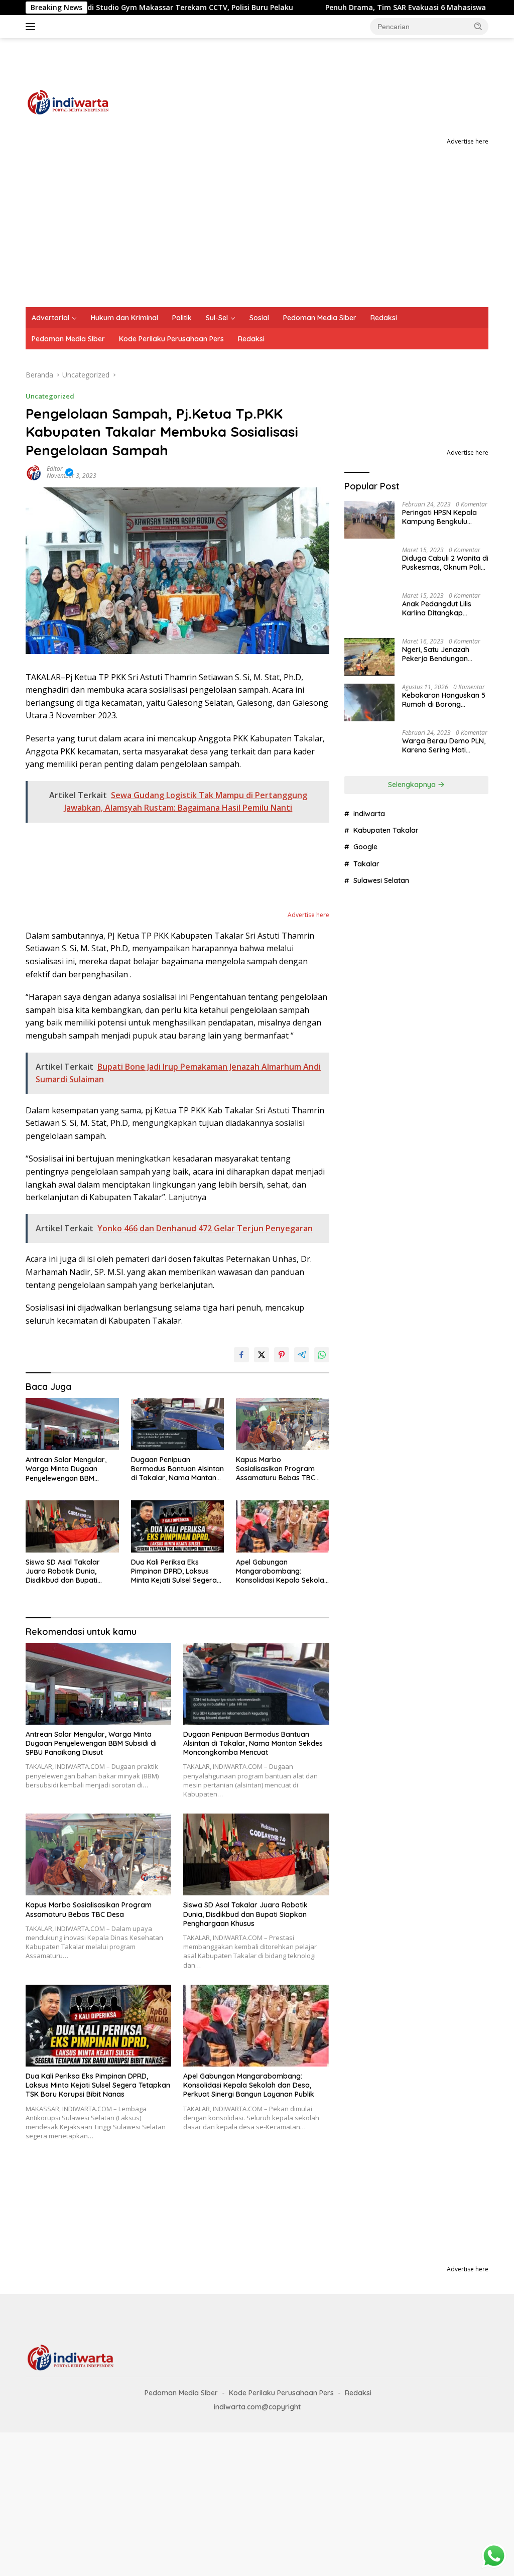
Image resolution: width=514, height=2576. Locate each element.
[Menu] (32, 27)
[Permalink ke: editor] (34, 472)
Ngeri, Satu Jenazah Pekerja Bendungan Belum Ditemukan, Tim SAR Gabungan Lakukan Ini (442, 654)
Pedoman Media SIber (68, 339)
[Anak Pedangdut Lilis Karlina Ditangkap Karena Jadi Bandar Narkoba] (369, 611)
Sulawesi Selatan (381, 880)
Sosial (259, 318)
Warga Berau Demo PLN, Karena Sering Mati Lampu (444, 745)
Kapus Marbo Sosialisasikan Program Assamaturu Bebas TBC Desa (276, 1469)
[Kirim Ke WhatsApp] (322, 1355)
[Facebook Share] (241, 1355)
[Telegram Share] (302, 1355)
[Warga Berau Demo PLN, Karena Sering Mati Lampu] (369, 748)
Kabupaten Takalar (386, 830)
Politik (182, 318)
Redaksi (384, 318)
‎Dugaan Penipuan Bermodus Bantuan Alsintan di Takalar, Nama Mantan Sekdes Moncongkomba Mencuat (177, 1469)
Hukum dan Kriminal (124, 318)
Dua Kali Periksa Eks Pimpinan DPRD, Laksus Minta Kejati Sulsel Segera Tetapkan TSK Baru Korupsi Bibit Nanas (177, 1571)
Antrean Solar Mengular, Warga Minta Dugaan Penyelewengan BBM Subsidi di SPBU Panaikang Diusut (70, 1469)
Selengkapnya (413, 785)
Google (365, 847)
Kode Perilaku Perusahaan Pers (171, 339)
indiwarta (369, 814)
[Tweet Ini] (262, 1355)
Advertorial (50, 318)
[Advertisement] (257, 232)
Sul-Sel (217, 318)
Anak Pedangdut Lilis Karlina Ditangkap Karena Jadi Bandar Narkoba (437, 608)
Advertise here (468, 141)
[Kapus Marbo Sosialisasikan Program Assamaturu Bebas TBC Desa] (283, 1424)
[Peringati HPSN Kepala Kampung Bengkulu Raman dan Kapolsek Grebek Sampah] (369, 520)
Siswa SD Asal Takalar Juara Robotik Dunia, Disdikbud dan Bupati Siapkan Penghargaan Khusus (63, 1571)
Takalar (366, 864)
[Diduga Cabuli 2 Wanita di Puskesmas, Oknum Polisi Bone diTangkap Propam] (369, 565)
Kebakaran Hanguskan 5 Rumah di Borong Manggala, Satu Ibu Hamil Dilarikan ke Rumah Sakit (444, 700)
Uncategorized (50, 396)
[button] (478, 26)
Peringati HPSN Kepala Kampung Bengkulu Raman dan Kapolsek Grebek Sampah (439, 517)
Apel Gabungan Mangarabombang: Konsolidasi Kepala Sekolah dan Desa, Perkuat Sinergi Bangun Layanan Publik (282, 1571)
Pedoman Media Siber (320, 318)
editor (55, 469)
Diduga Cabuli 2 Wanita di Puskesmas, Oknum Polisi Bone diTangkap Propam (445, 563)
